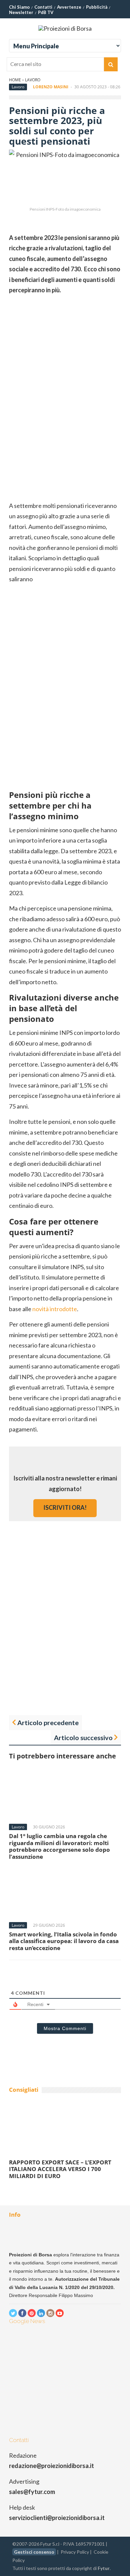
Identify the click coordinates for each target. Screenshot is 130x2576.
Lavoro (33, 80)
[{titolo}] (13, 2313)
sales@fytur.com (32, 2492)
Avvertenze (69, 7)
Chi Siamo (19, 7)
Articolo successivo (83, 1737)
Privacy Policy (75, 2552)
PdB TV (46, 12)
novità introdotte (55, 1309)
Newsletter (21, 12)
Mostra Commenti (65, 2028)
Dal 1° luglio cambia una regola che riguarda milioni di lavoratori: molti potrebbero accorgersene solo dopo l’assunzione (59, 1846)
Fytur (104, 2568)
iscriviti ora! (65, 1507)
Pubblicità (97, 7)
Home (15, 80)
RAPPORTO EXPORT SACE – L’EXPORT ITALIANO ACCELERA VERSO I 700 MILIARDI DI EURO (60, 2169)
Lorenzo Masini (51, 87)
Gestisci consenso (34, 2552)
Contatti (43, 7)
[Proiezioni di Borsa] (65, 28)
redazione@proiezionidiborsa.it (51, 2466)
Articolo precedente (48, 1722)
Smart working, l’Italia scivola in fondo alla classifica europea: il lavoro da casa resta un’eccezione (64, 1941)
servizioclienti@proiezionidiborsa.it (57, 2518)
